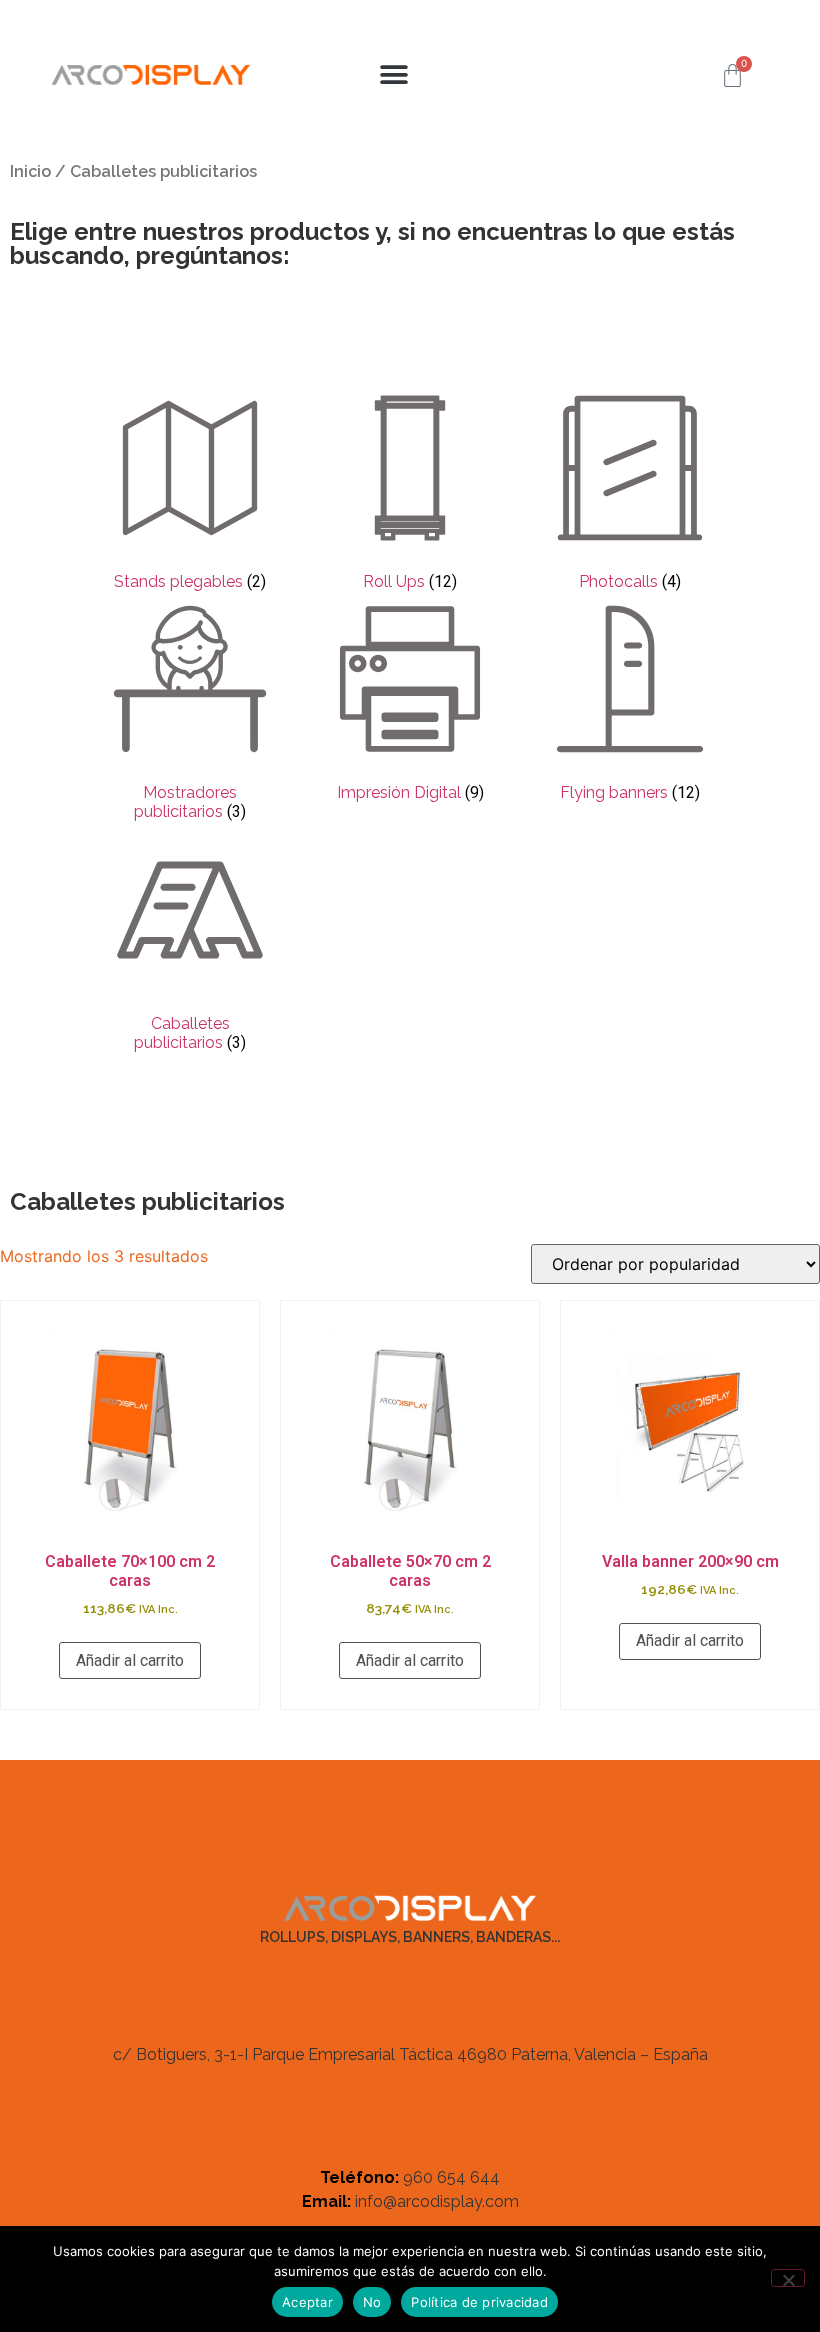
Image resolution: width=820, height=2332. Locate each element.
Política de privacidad (479, 2302)
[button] (394, 75)
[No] (788, 2278)
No (372, 2302)
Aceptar (307, 2302)
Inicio (30, 171)
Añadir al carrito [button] (130, 1660)
